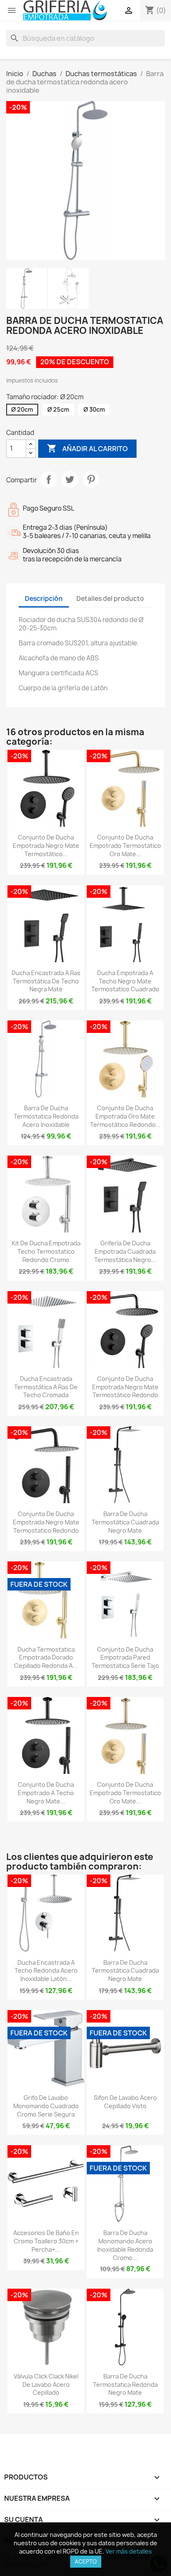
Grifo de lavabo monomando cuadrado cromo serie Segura (46, 2106)
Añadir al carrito (87, 448)
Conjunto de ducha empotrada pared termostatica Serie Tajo (125, 1658)
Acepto (86, 2561)
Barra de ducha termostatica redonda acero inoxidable (46, 1116)
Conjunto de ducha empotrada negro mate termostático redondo (125, 1387)
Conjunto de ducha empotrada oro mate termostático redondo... (125, 1116)
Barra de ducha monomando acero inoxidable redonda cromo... (125, 2245)
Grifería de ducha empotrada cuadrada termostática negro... (125, 1251)
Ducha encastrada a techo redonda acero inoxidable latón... (46, 1971)
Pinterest (91, 479)
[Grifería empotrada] (65, 11)
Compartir (49, 479)
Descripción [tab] (44, 599)
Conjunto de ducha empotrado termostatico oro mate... (125, 846)
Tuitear (70, 479)
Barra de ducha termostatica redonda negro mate (125, 2385)
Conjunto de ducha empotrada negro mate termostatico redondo (46, 1522)
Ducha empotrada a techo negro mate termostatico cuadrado (125, 981)
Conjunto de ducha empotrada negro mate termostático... (46, 846)
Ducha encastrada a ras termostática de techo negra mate (46, 981)
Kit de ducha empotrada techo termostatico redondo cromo (46, 1251)
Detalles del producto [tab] (110, 599)
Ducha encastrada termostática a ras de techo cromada (46, 1387)
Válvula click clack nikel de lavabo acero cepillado (46, 2385)
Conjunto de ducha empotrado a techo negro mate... (46, 1793)
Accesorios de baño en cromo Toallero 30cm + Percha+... (46, 2241)
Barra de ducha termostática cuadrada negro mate (125, 1522)
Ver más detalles (129, 2551)
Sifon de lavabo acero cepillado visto (125, 2102)
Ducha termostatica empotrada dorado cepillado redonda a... (46, 1658)
